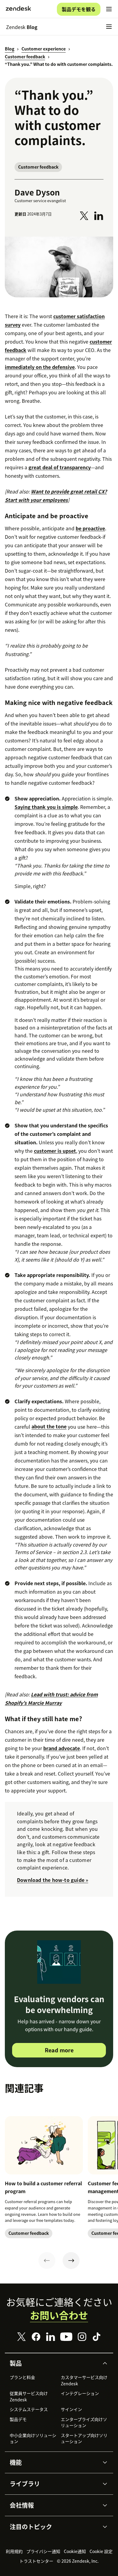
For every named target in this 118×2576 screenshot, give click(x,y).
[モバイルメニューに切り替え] (109, 9)
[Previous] (47, 2261)
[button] (54, 2363)
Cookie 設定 (101, 2551)
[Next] (71, 2261)
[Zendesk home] (18, 9)
